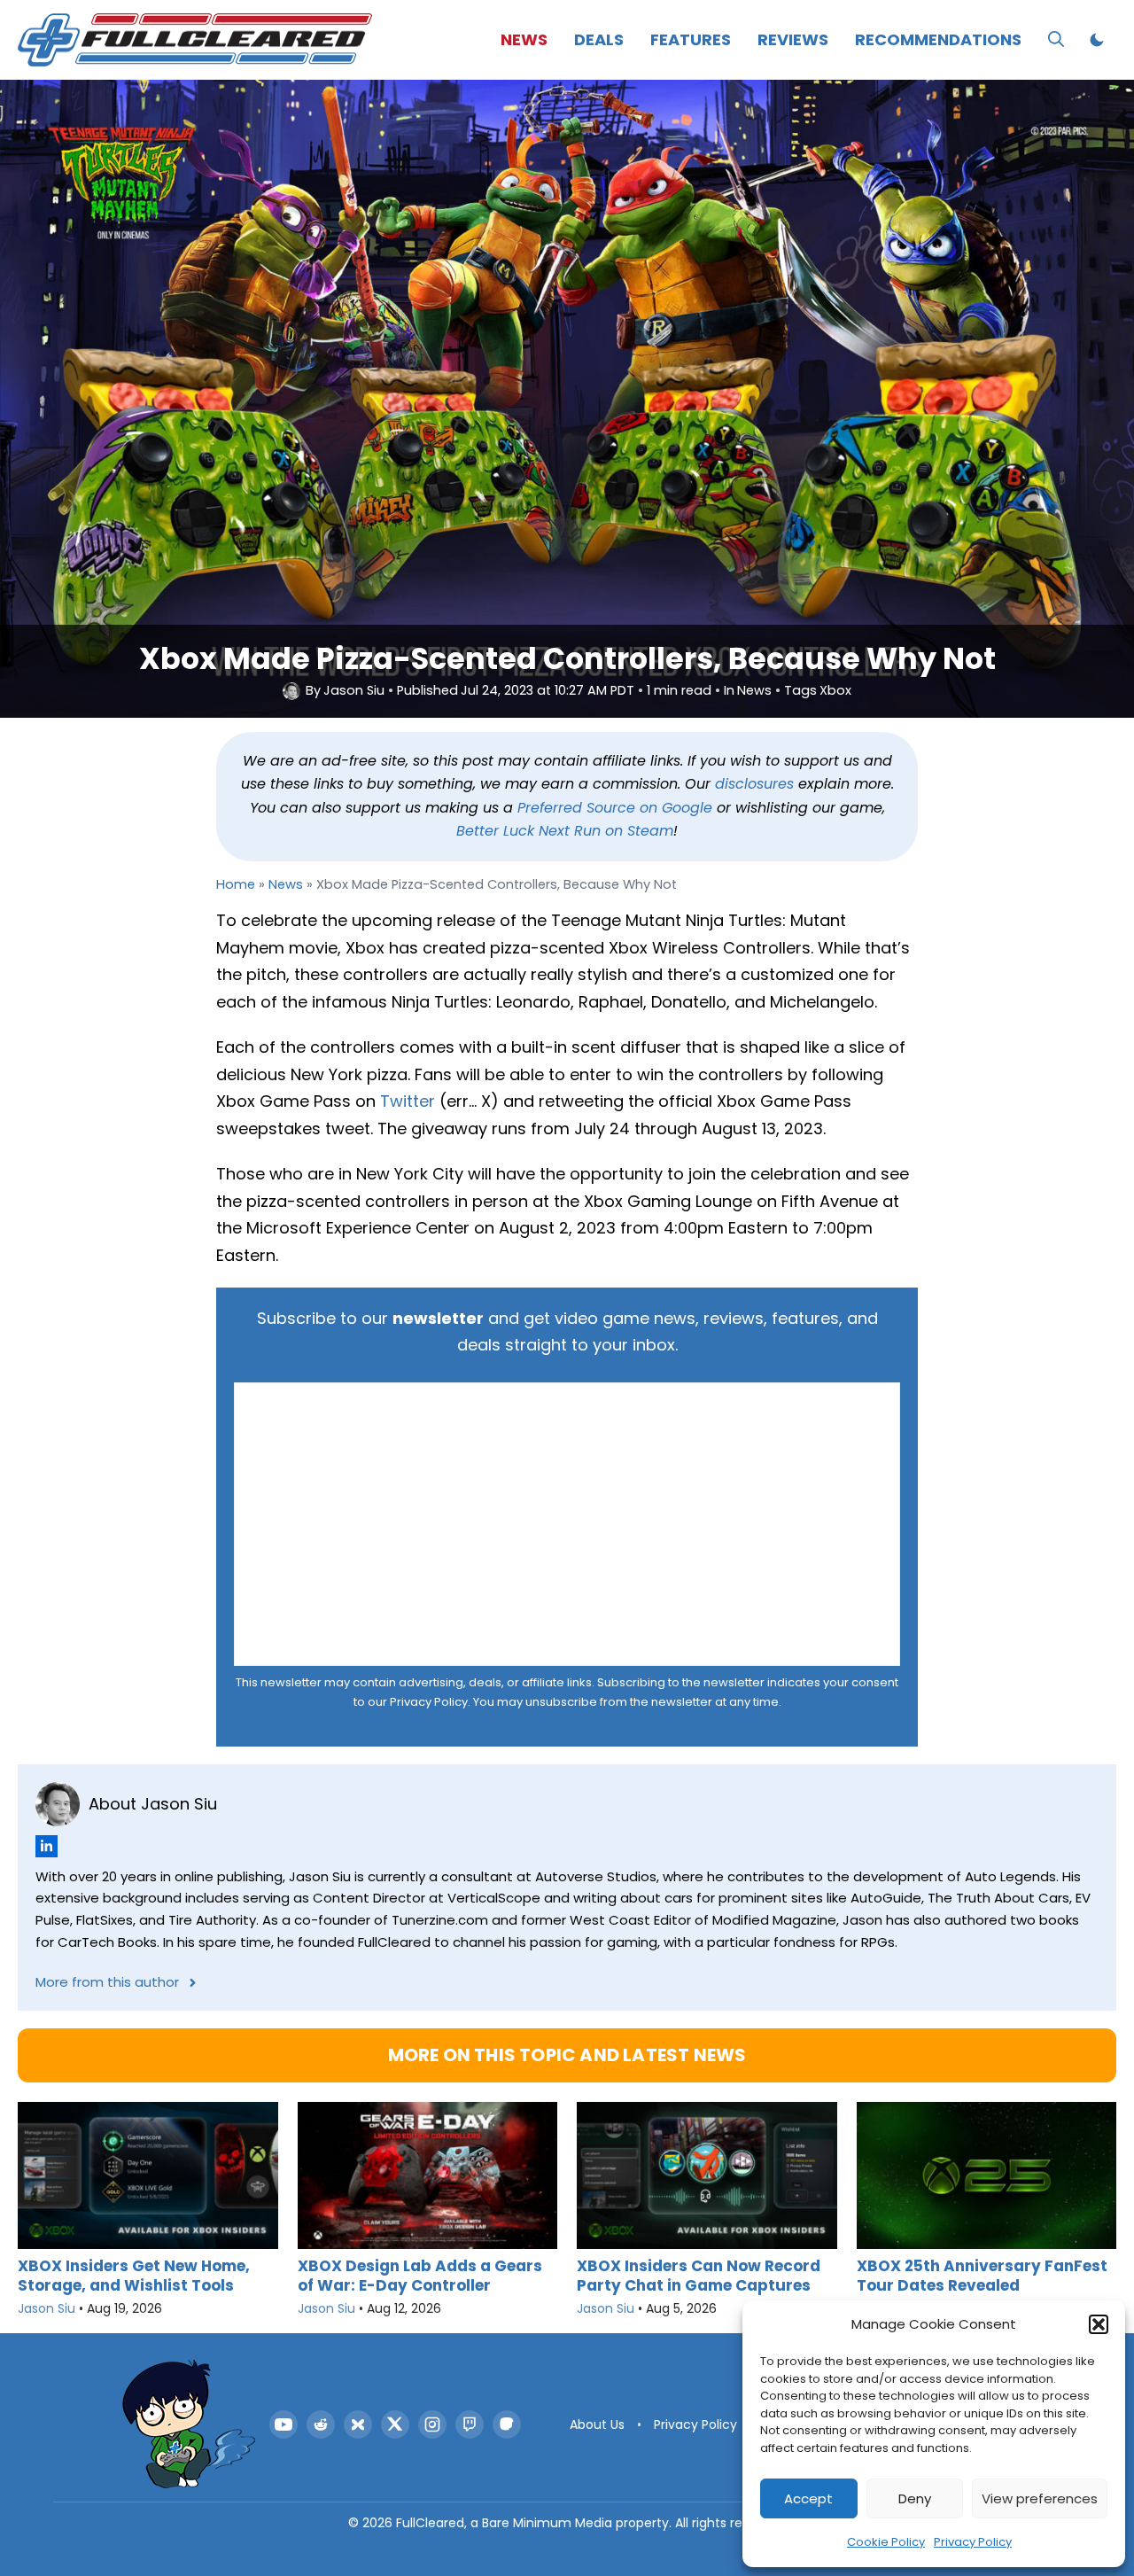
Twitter (408, 1101)
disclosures (754, 784)
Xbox (835, 691)
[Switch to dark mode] (1097, 40)
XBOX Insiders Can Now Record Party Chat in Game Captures (699, 2275)
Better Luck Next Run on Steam (565, 831)
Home (236, 884)
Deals (599, 39)
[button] (1099, 2324)
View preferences (1040, 2498)
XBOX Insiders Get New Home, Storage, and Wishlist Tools (134, 2275)
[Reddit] (321, 2424)
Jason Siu (354, 691)
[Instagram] (432, 2424)
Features (691, 39)
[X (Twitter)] (395, 2424)
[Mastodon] (507, 2424)
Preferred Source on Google (615, 808)
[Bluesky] (358, 2424)
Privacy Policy (973, 2542)
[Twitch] (470, 2424)
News (524, 39)
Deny (915, 2498)
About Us (597, 2424)
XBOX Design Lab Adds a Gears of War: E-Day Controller (420, 2275)
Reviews (793, 39)
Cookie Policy (886, 2542)
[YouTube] (283, 2424)
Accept (808, 2498)
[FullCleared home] (189, 2424)
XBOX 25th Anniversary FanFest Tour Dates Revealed (982, 2275)
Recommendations (938, 39)
